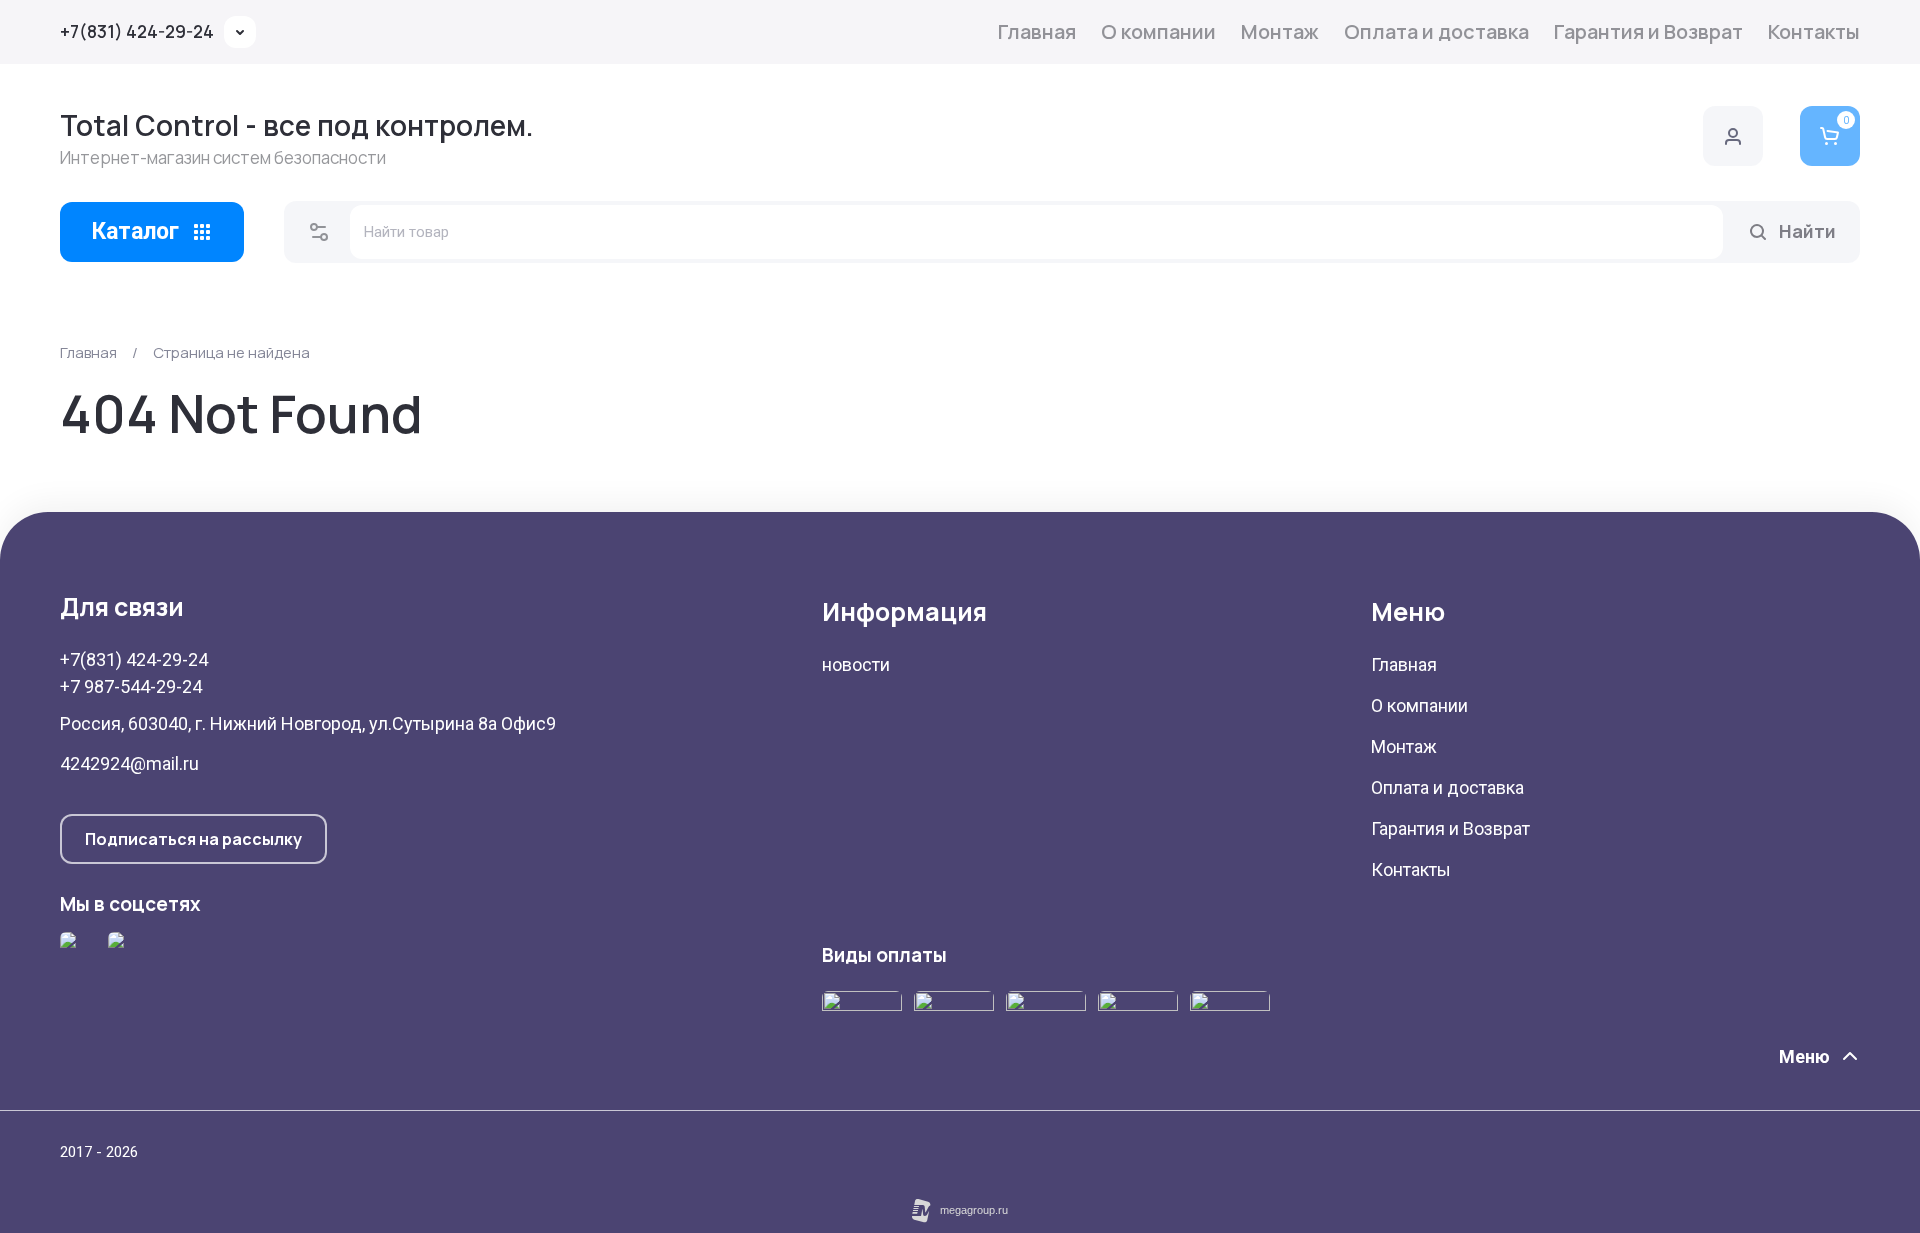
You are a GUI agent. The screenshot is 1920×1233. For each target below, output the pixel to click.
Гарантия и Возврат (1648, 31)
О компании (1158, 31)
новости (856, 664)
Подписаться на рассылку (193, 839)
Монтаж (1280, 31)
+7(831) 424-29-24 (137, 31)
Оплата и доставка (1436, 31)
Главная (1037, 31)
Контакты (1814, 31)
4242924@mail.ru (129, 763)
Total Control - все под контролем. (297, 125)
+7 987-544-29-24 (131, 686)
